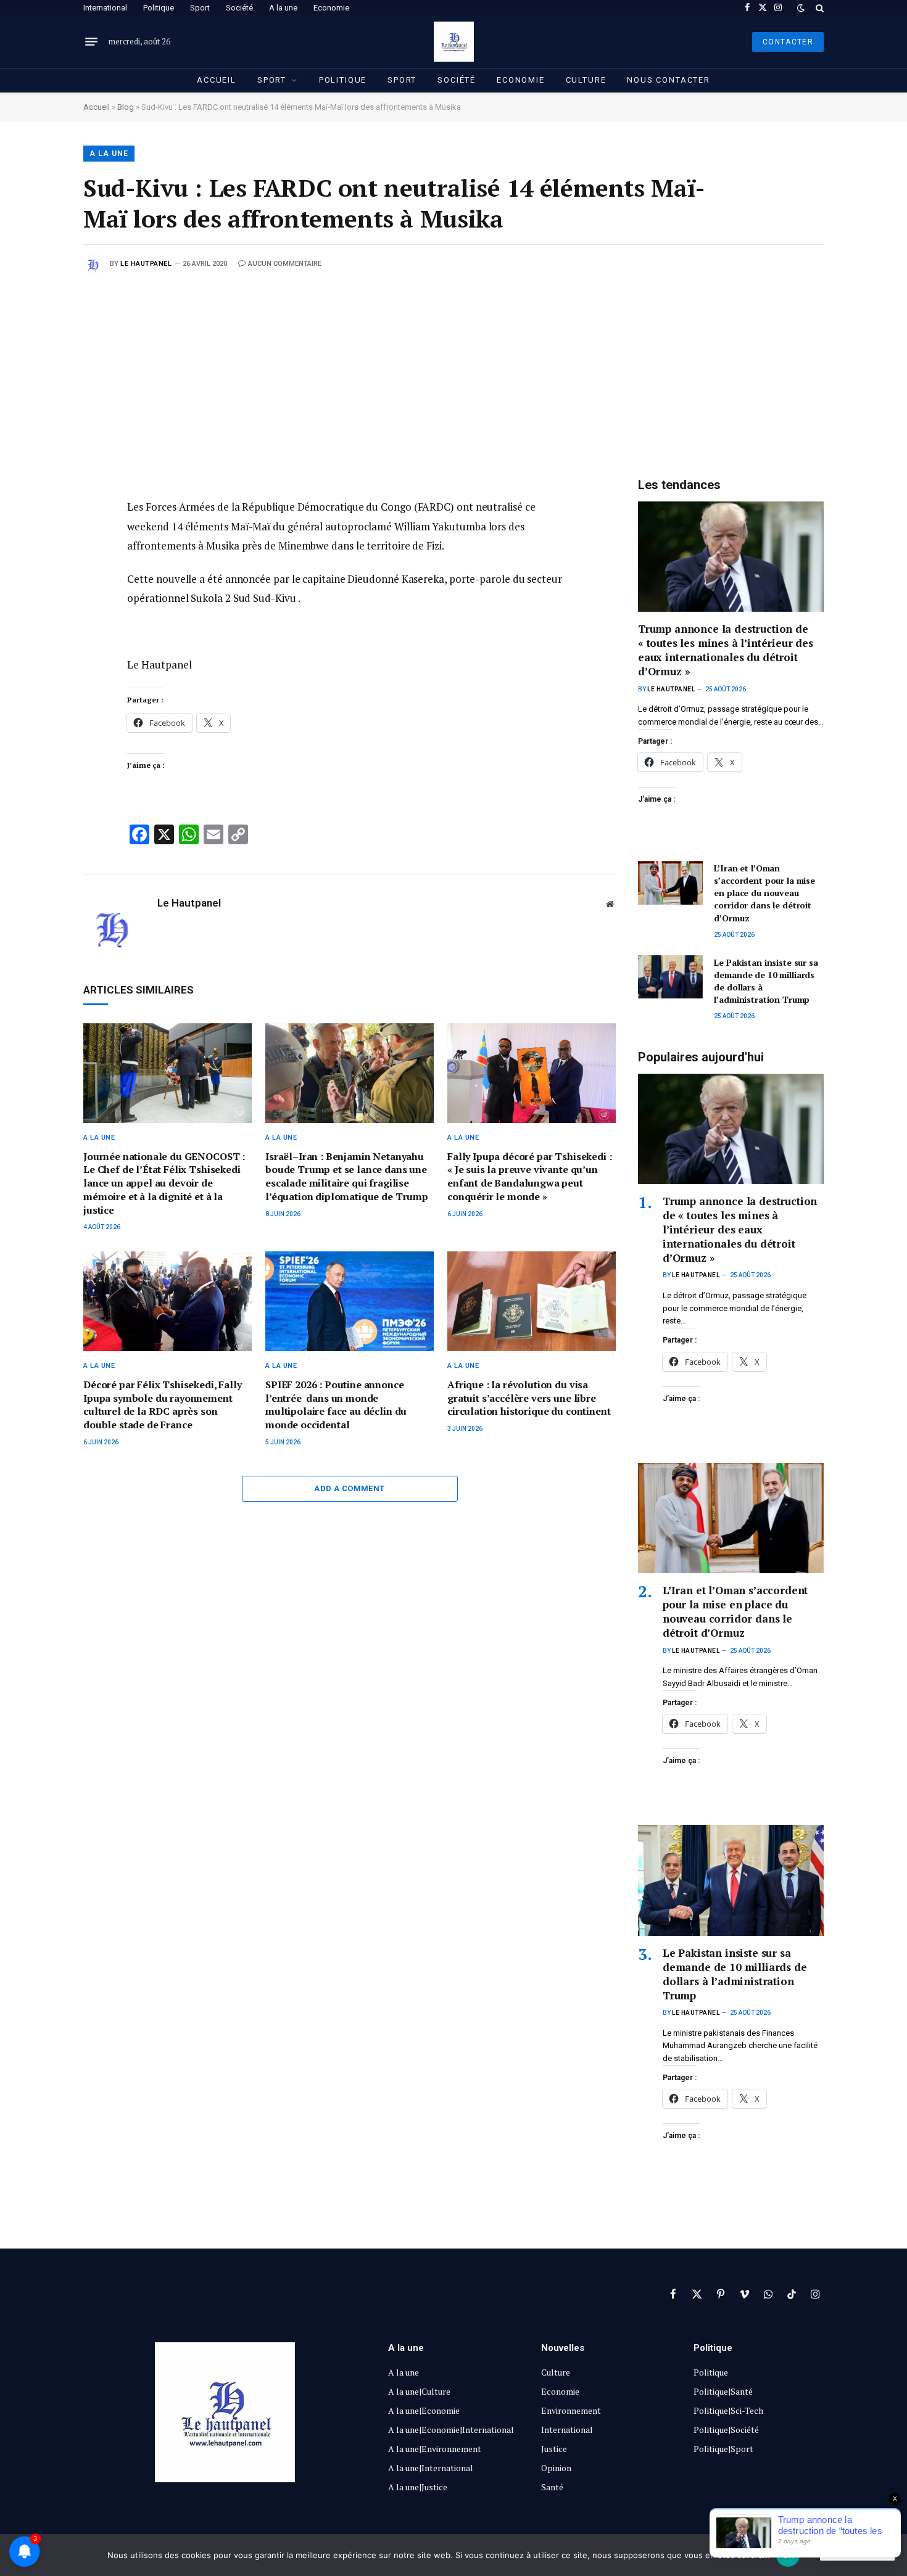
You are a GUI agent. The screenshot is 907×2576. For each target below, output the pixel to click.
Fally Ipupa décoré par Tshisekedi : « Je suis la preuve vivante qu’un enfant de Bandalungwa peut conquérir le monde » (529, 1177)
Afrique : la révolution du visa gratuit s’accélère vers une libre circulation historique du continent (529, 1398)
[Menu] (91, 42)
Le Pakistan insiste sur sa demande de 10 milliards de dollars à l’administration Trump (766, 981)
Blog (126, 107)
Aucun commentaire (285, 264)
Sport (200, 8)
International (105, 8)
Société (239, 8)
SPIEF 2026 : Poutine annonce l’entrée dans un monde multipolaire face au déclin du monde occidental (336, 1405)
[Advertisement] (453, 366)
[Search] (818, 8)
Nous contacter (668, 80)
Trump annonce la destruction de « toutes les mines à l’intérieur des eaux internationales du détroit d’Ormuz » (726, 650)
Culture (586, 80)
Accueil (217, 80)
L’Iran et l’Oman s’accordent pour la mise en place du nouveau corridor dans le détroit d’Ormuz (764, 893)
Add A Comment (349, 1488)
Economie (331, 8)
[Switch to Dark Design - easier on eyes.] (801, 8)
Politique (159, 8)
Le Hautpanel (146, 264)
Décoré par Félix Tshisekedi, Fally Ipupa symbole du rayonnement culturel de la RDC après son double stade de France (163, 1405)
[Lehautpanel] (454, 42)
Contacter (788, 42)
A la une (283, 8)
